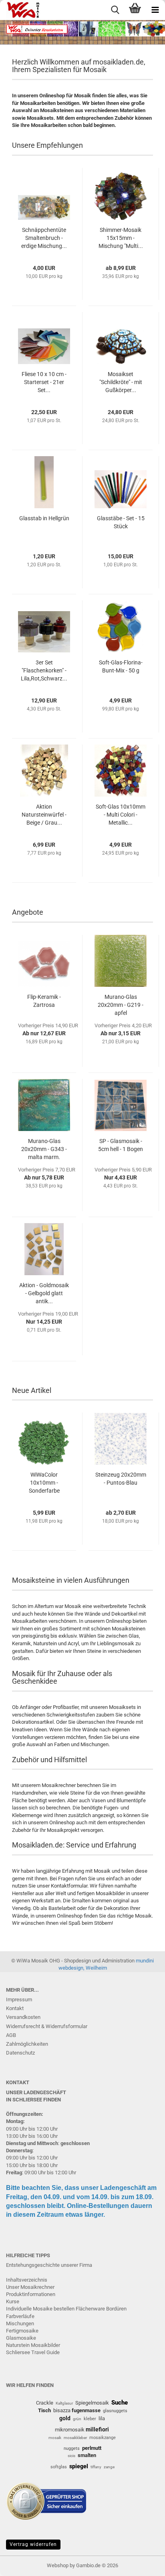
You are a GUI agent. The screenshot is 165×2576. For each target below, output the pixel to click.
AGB (11, 2035)
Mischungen (20, 2323)
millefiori (97, 2429)
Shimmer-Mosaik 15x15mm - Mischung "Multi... (121, 238)
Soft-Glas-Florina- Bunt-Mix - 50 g (121, 666)
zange (109, 2467)
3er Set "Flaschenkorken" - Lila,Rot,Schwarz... (44, 670)
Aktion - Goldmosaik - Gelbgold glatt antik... (44, 1293)
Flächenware (90, 2309)
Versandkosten (23, 2017)
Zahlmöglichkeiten (27, 2044)
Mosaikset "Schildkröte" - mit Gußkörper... (121, 382)
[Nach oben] (143, 2564)
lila (102, 2418)
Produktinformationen (31, 2294)
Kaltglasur (64, 2403)
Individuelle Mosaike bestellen (40, 2309)
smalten (87, 2455)
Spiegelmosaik (92, 2403)
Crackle (45, 2403)
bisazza (62, 2410)
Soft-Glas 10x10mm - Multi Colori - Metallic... (121, 815)
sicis (71, 2456)
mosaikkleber (75, 2438)
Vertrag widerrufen (33, 2544)
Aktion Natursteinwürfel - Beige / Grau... (44, 815)
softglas (59, 2467)
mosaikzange (103, 2438)
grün (77, 2419)
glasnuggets (115, 2411)
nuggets (72, 2448)
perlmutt (92, 2448)
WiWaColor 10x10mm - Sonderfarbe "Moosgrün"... (44, 1483)
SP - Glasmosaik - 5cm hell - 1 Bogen (121, 1145)
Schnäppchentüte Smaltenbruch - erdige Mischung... (44, 238)
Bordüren (116, 2309)
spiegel (79, 2466)
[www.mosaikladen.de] (20, 10)
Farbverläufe (20, 2316)
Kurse (13, 2301)
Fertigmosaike (22, 2331)
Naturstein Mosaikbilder (33, 2345)
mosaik (55, 2438)
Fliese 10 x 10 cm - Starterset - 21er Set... (44, 382)
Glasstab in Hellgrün (44, 518)
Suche (120, 2403)
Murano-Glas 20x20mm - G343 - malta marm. (44, 1149)
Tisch (44, 2410)
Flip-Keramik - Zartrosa (44, 1001)
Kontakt (15, 2008)
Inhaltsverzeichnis (27, 2280)
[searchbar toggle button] (115, 10)
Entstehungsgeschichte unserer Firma (49, 2265)
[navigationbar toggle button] (155, 10)
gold (65, 2418)
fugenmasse (86, 2410)
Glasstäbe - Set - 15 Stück (121, 522)
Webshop (58, 2565)
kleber (90, 2419)
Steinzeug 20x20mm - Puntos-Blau (121, 1479)
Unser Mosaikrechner (30, 2287)
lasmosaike (23, 2338)
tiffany (96, 2467)
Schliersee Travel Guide (33, 2352)
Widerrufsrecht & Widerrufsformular (47, 2026)
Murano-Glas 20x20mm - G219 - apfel (121, 1005)
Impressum (19, 1999)
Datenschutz (20, 2053)
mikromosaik (70, 2430)
